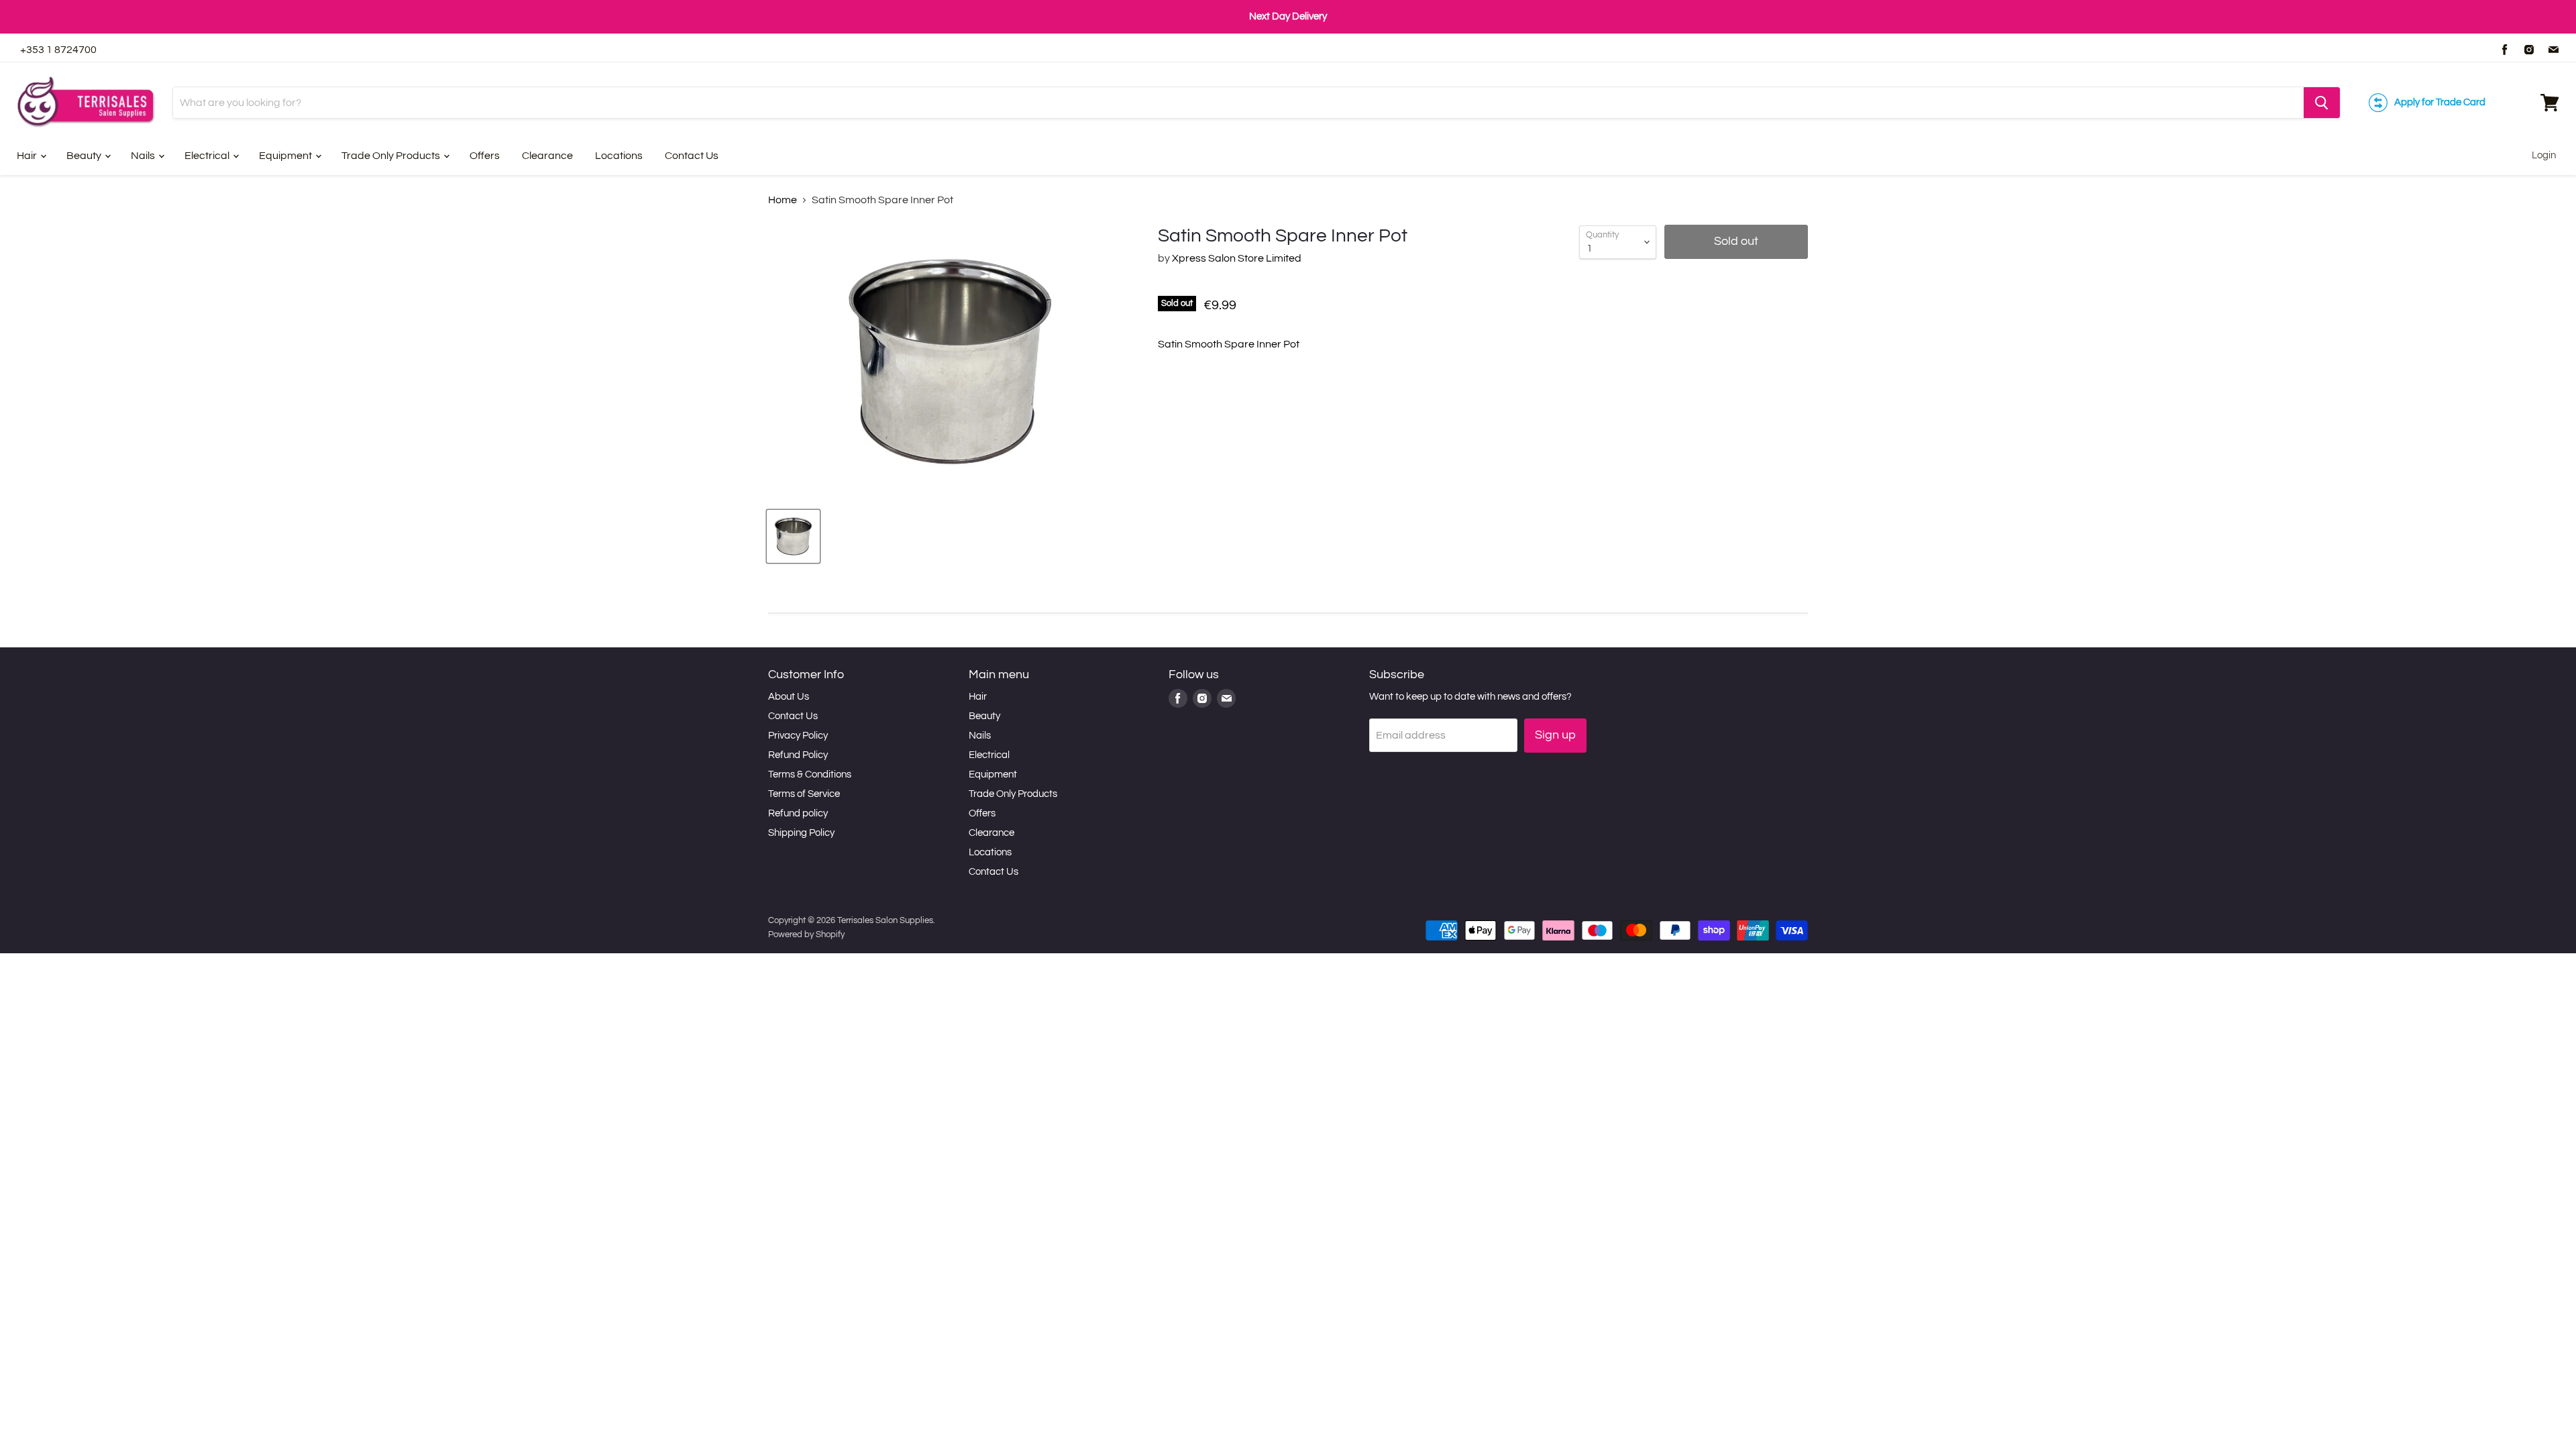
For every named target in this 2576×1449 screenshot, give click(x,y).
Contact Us (692, 156)
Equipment (286, 156)
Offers (485, 156)
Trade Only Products (392, 156)
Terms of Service (804, 794)
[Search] (2322, 103)
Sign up (1555, 735)
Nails (144, 156)
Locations (619, 156)
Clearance (547, 156)
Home (783, 200)
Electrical (208, 156)
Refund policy (798, 813)
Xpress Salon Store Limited (1237, 258)
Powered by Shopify (806, 934)
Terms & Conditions (810, 774)
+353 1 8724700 (58, 50)
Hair (28, 156)
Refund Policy (798, 755)
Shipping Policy (801, 833)
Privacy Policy (798, 736)
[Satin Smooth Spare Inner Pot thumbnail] (793, 536)
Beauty (85, 156)
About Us (789, 697)
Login (2544, 155)
